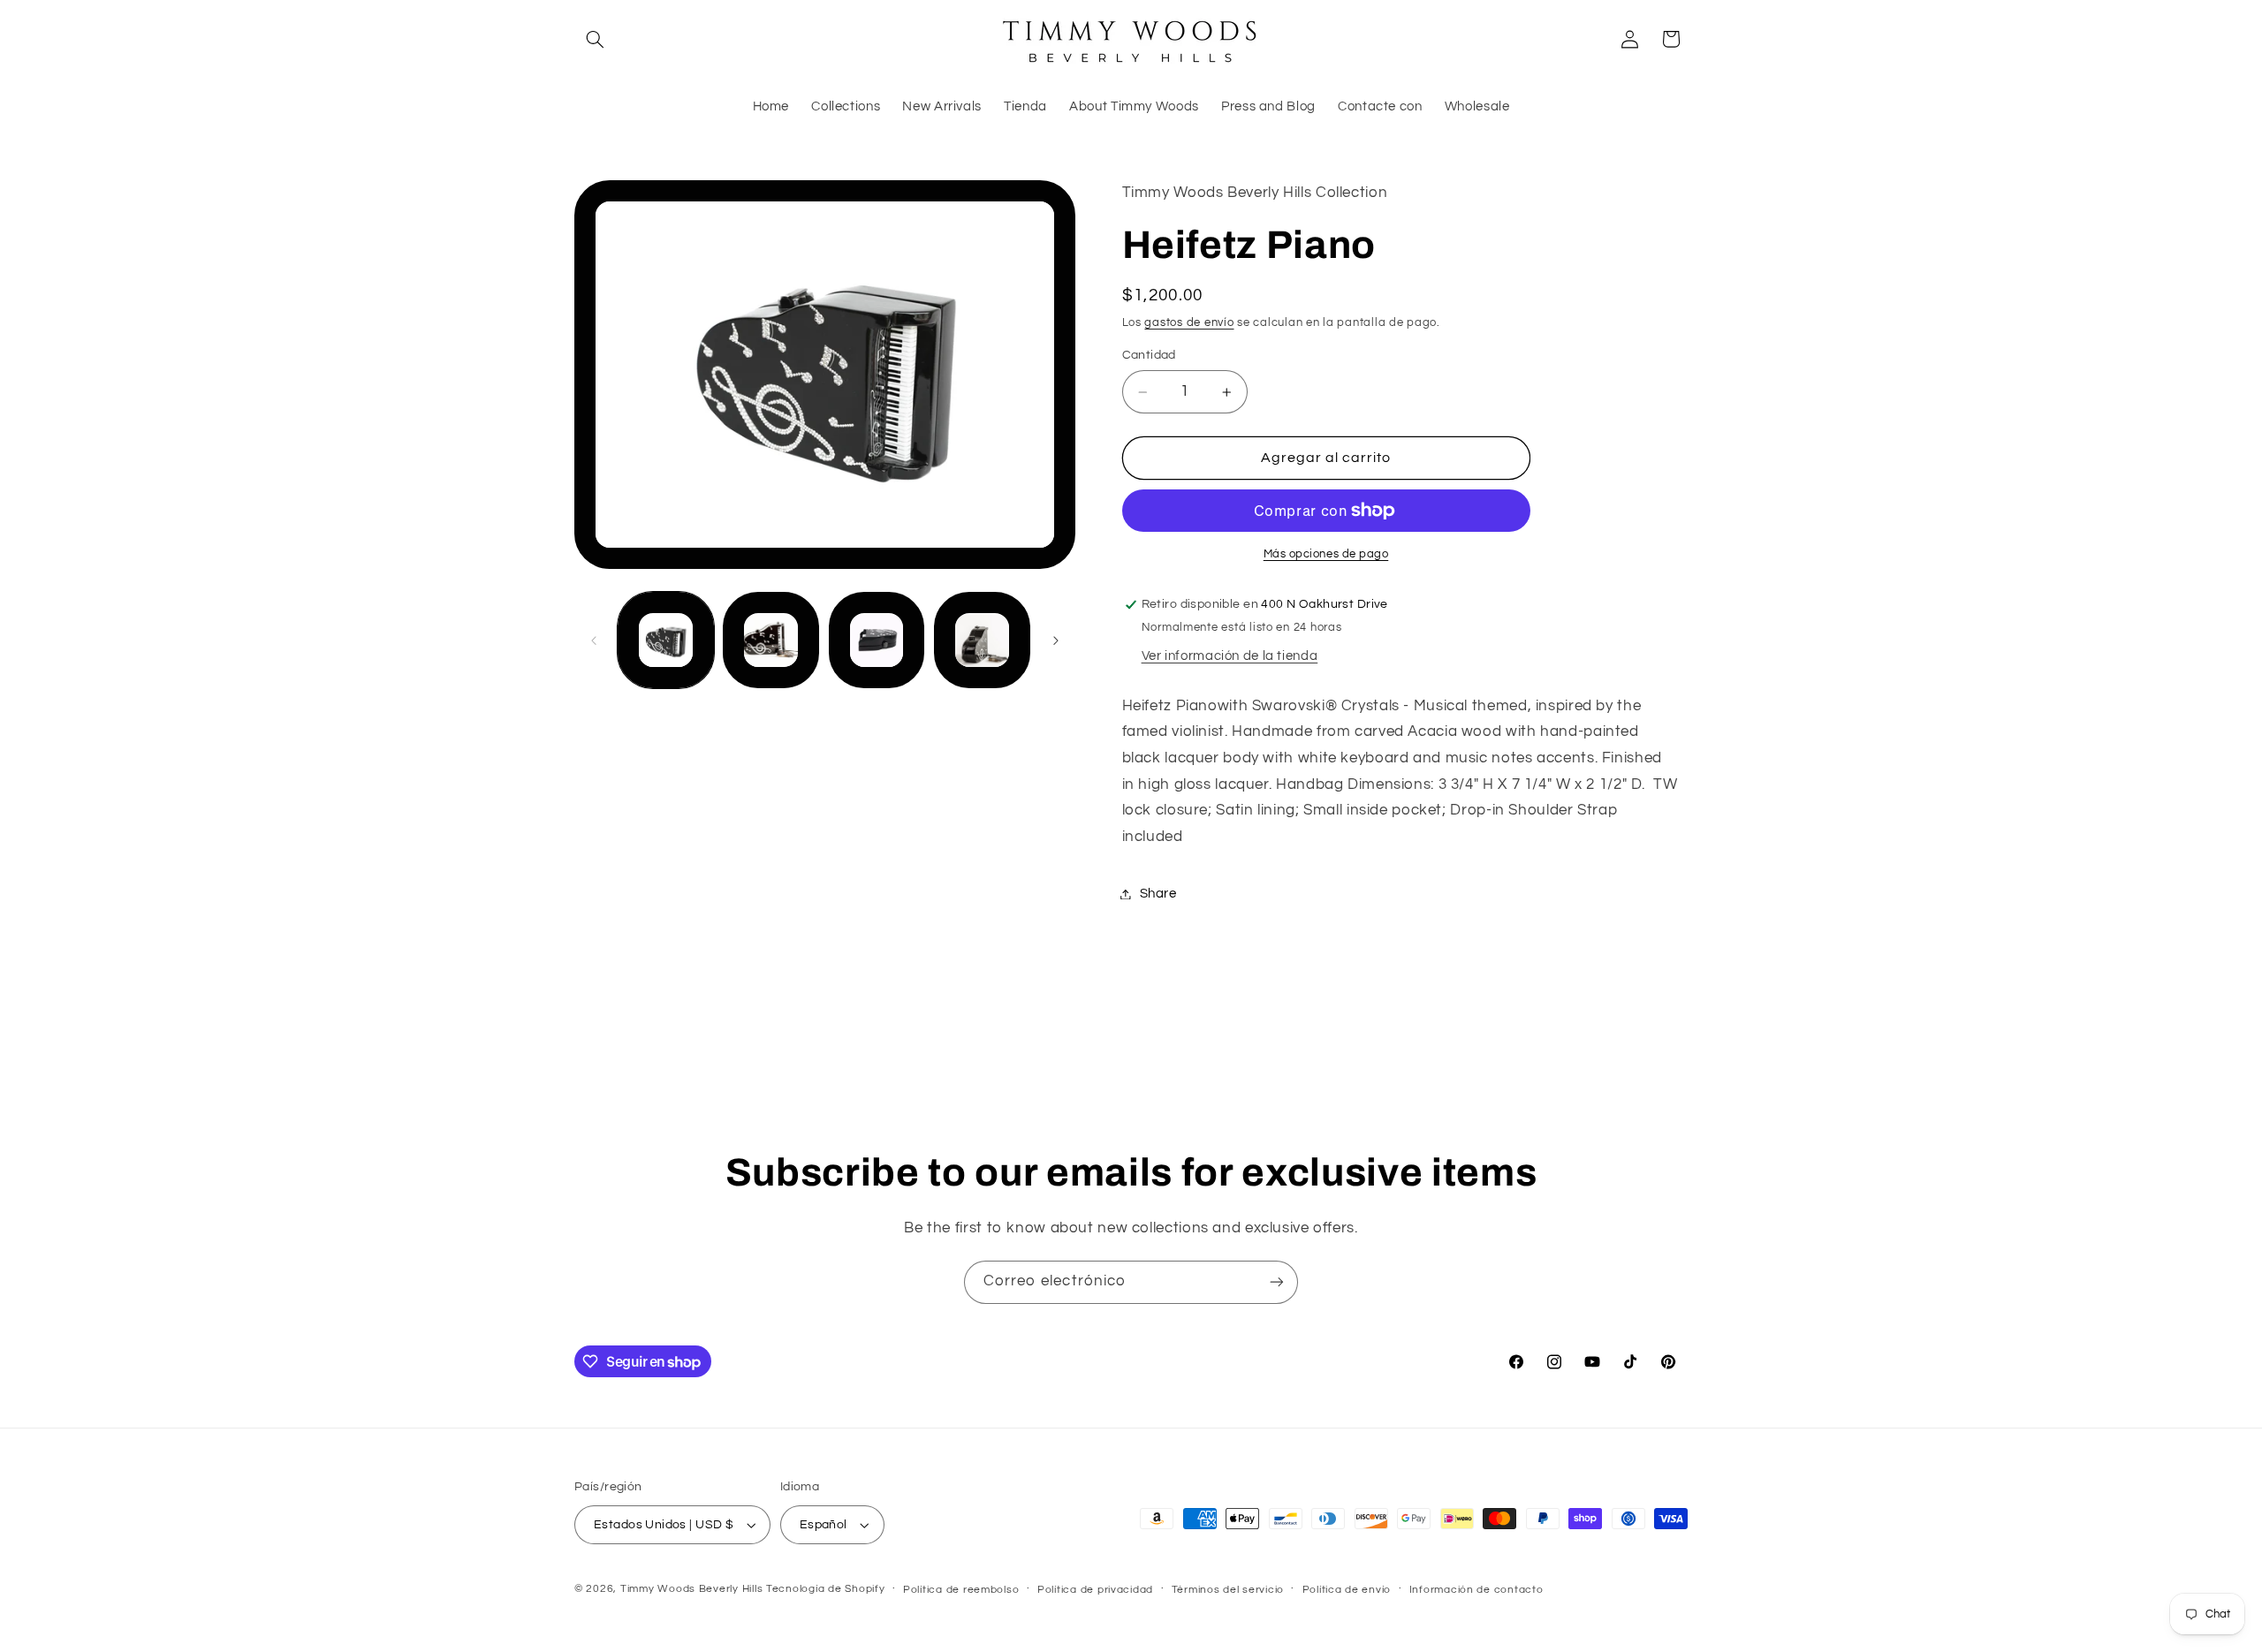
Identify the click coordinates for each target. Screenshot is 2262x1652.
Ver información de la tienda (1230, 656)
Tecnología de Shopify (825, 1589)
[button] (595, 39)
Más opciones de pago (1326, 554)
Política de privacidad (1095, 1590)
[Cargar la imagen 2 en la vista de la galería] (771, 641)
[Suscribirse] (1277, 1282)
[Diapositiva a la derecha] (1056, 640)
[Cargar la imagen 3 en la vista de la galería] (877, 641)
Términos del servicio (1228, 1590)
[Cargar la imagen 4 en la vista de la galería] (982, 641)
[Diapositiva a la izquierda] (594, 640)
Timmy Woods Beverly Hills (691, 1589)
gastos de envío (1189, 323)
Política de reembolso (961, 1590)
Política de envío (1347, 1590)
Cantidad (1149, 355)
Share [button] (1158, 894)
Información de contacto (1476, 1590)
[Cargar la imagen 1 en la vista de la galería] (666, 641)
